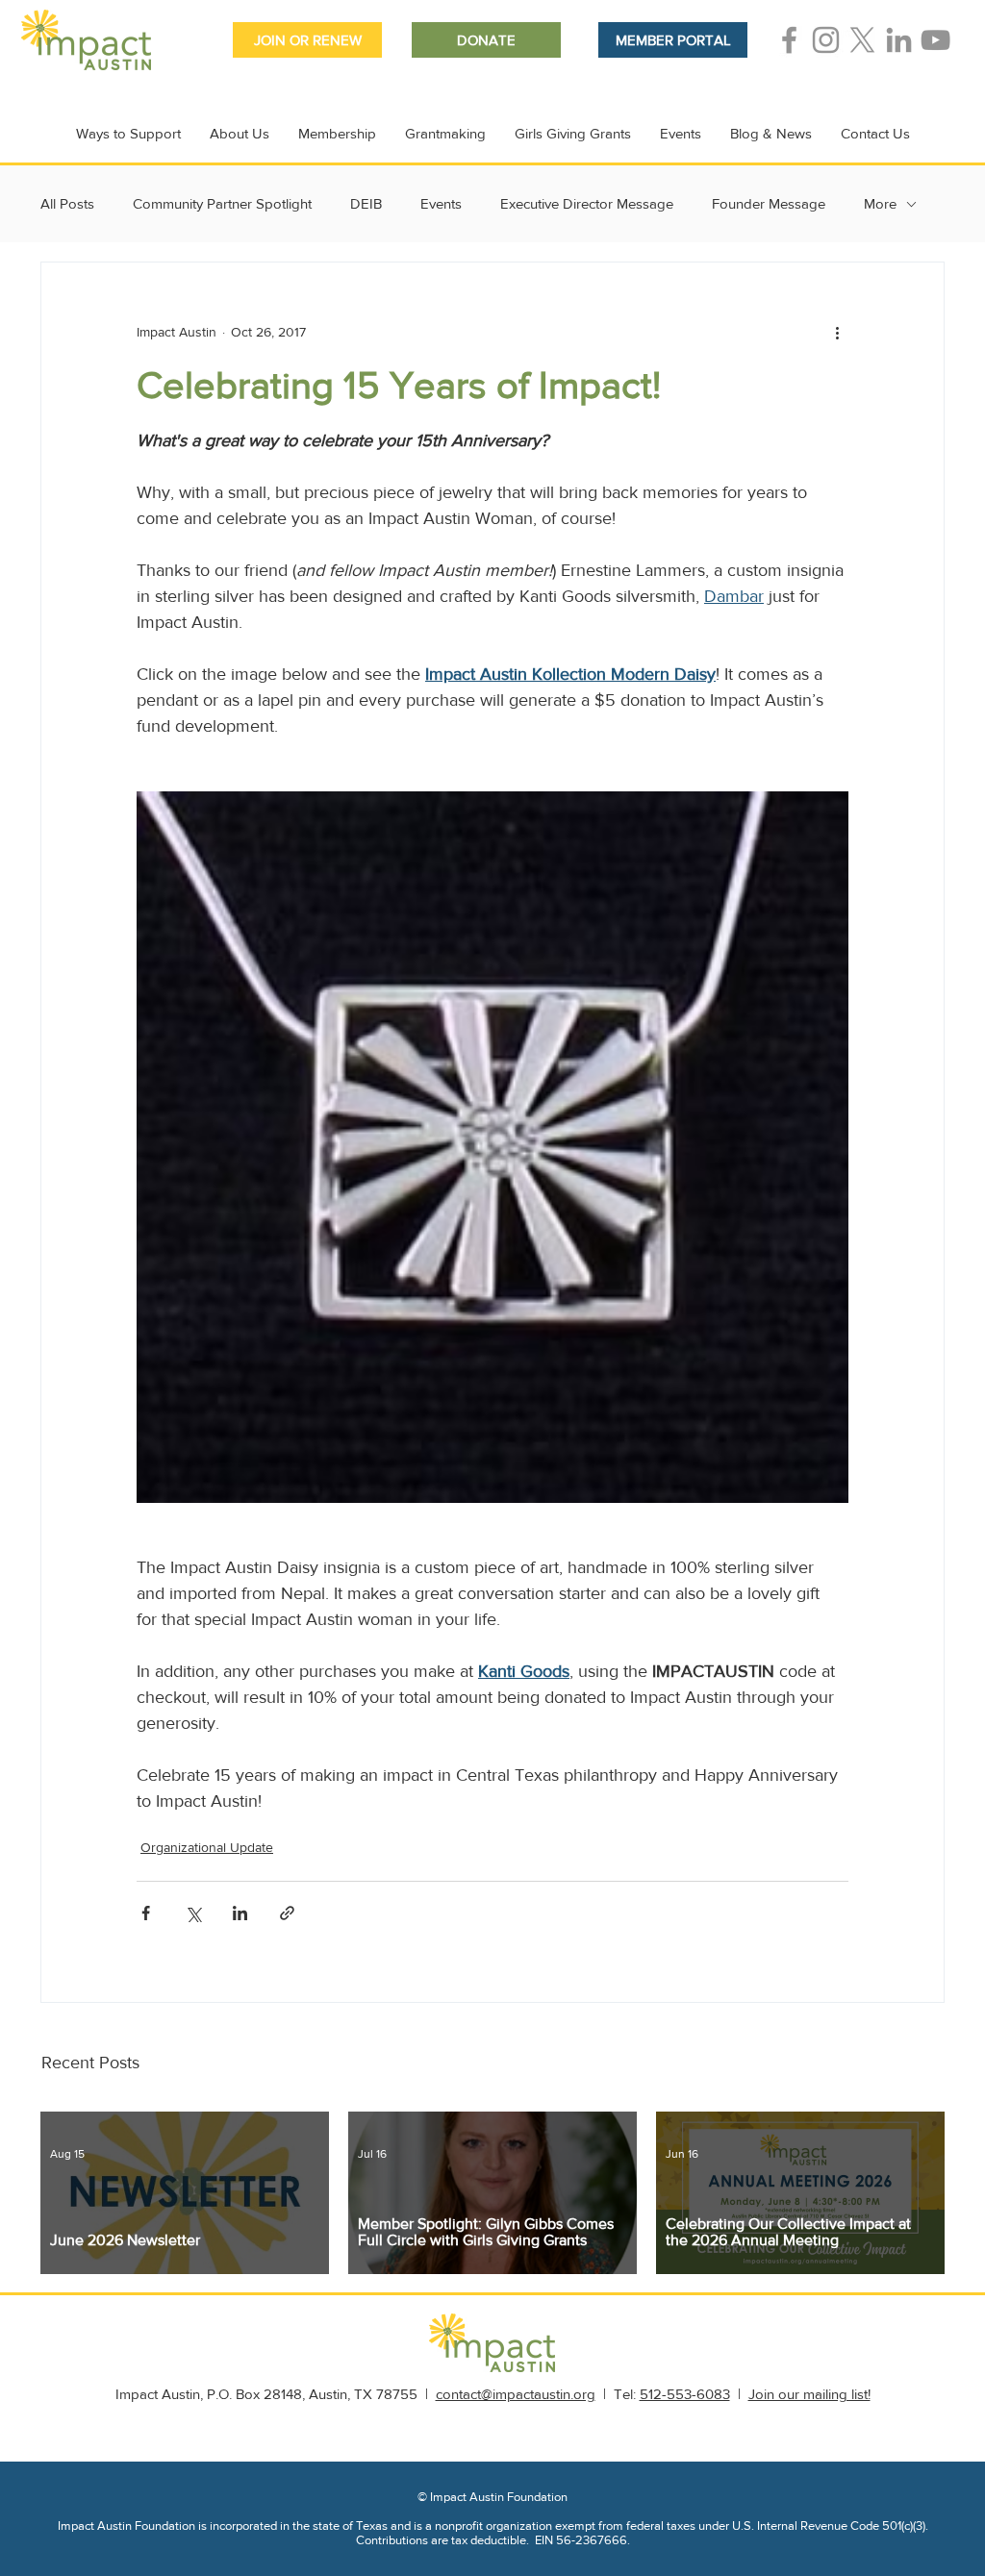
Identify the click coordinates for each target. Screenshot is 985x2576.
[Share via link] (287, 1913)
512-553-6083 (685, 2394)
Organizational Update (207, 1847)
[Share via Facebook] (146, 1913)
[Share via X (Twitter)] (193, 1913)
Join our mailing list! (809, 2394)
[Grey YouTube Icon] (935, 40)
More (880, 203)
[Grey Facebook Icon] (789, 40)
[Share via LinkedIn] (240, 1913)
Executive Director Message (587, 203)
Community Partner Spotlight (222, 203)
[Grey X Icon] (862, 40)
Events (441, 203)
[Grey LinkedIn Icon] (899, 40)
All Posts (67, 203)
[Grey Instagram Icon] (826, 40)
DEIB (366, 203)
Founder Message (769, 203)
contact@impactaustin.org (516, 2394)
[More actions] (837, 332)
